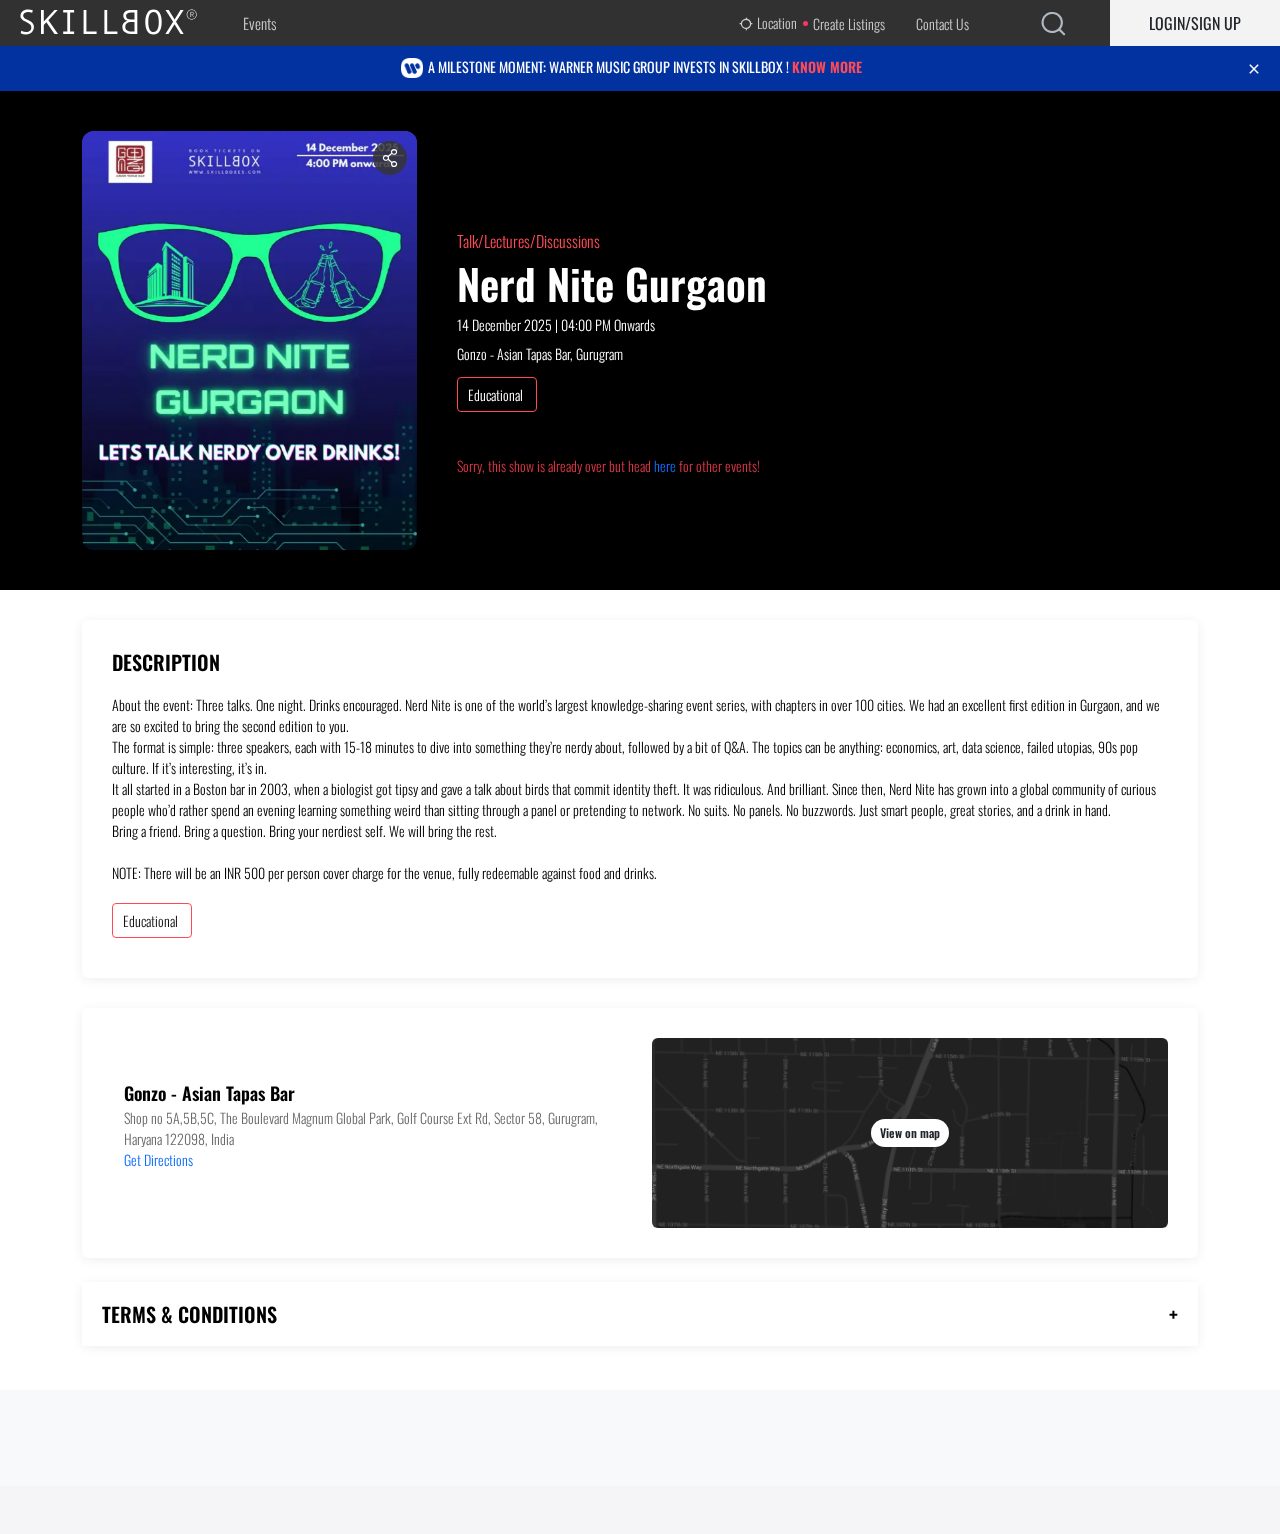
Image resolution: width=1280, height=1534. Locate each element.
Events (259, 23)
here (665, 465)
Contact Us (942, 23)
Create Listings (849, 23)
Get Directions (158, 1159)
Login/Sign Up (1195, 23)
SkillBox (125, 23)
